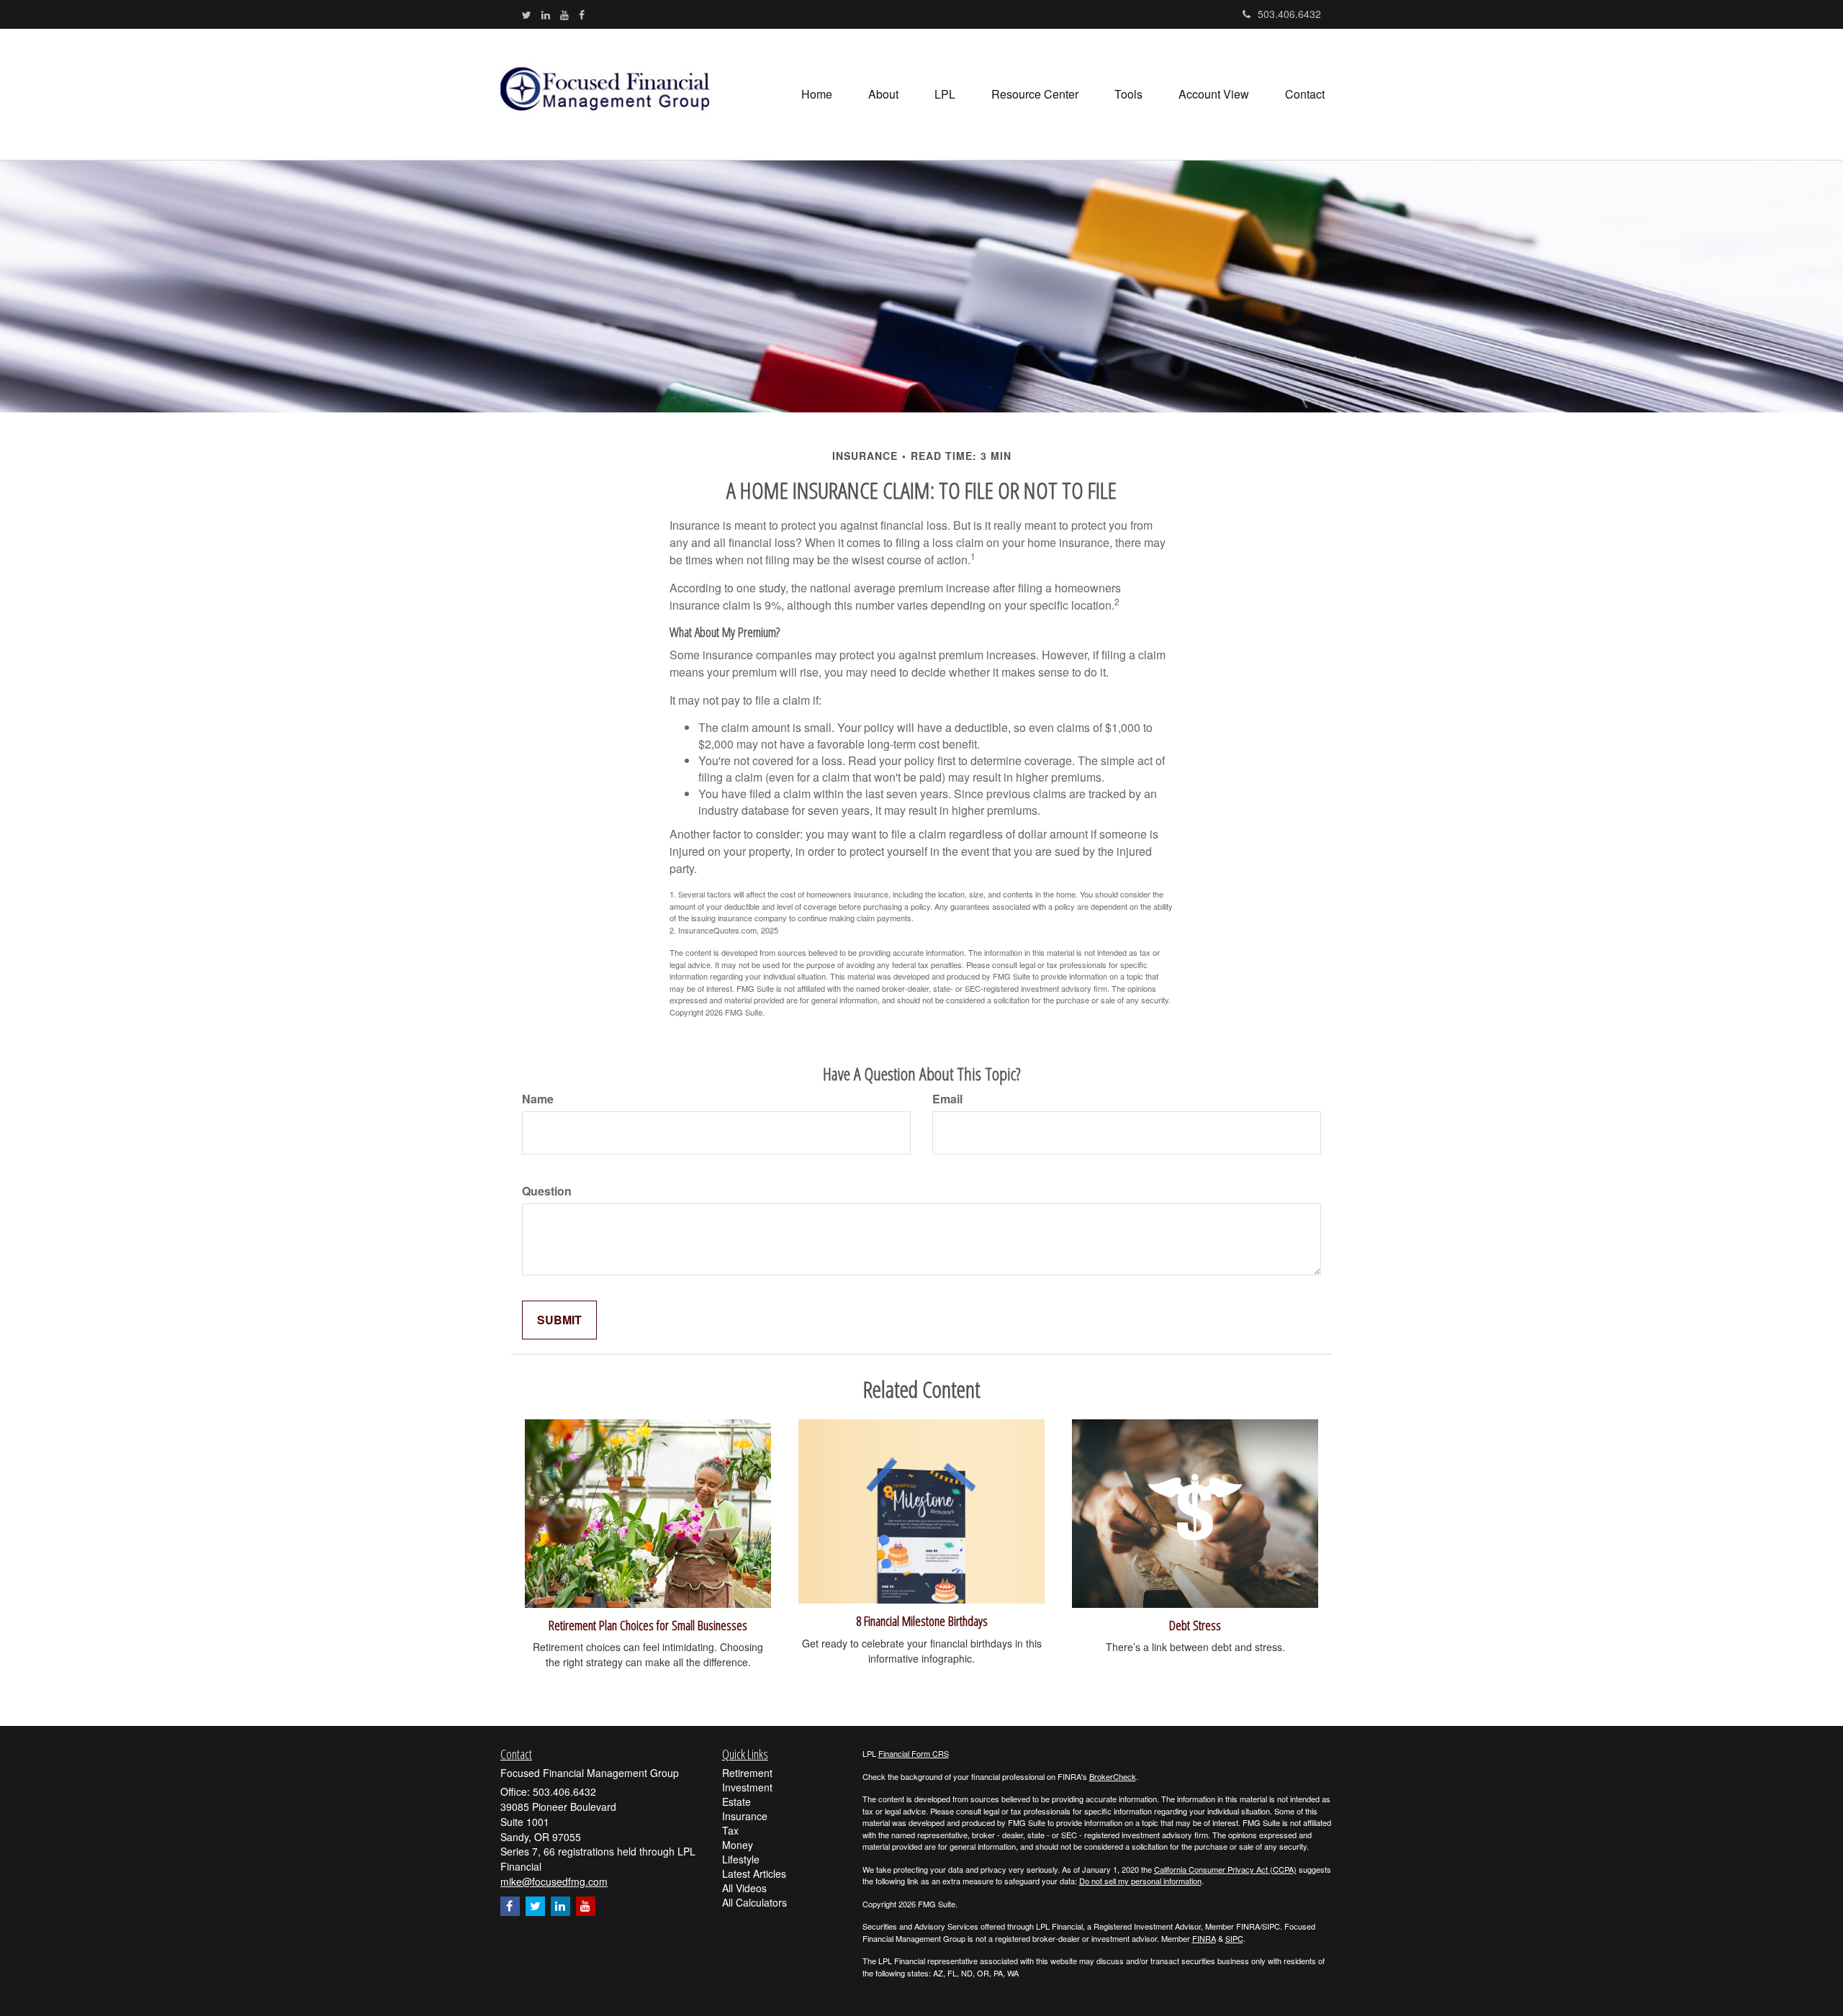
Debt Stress (1195, 1625)
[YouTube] (564, 14)
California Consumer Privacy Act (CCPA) (1225, 1869)
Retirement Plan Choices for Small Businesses (648, 1625)
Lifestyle (741, 1859)
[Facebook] (582, 14)
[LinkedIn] (546, 14)
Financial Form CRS (914, 1753)
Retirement (747, 1773)
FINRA (1204, 1938)
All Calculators (754, 1902)
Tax (730, 1830)
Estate (736, 1802)
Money (738, 1845)
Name (538, 1099)
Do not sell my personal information (1140, 1881)
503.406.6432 (1289, 14)
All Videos (744, 1888)
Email (947, 1099)
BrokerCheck (1113, 1776)
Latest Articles (754, 1873)
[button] (883, 94)
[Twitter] (527, 14)
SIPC (1234, 1938)
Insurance (745, 1816)
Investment (747, 1787)
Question (547, 1191)
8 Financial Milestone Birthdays (922, 1621)
